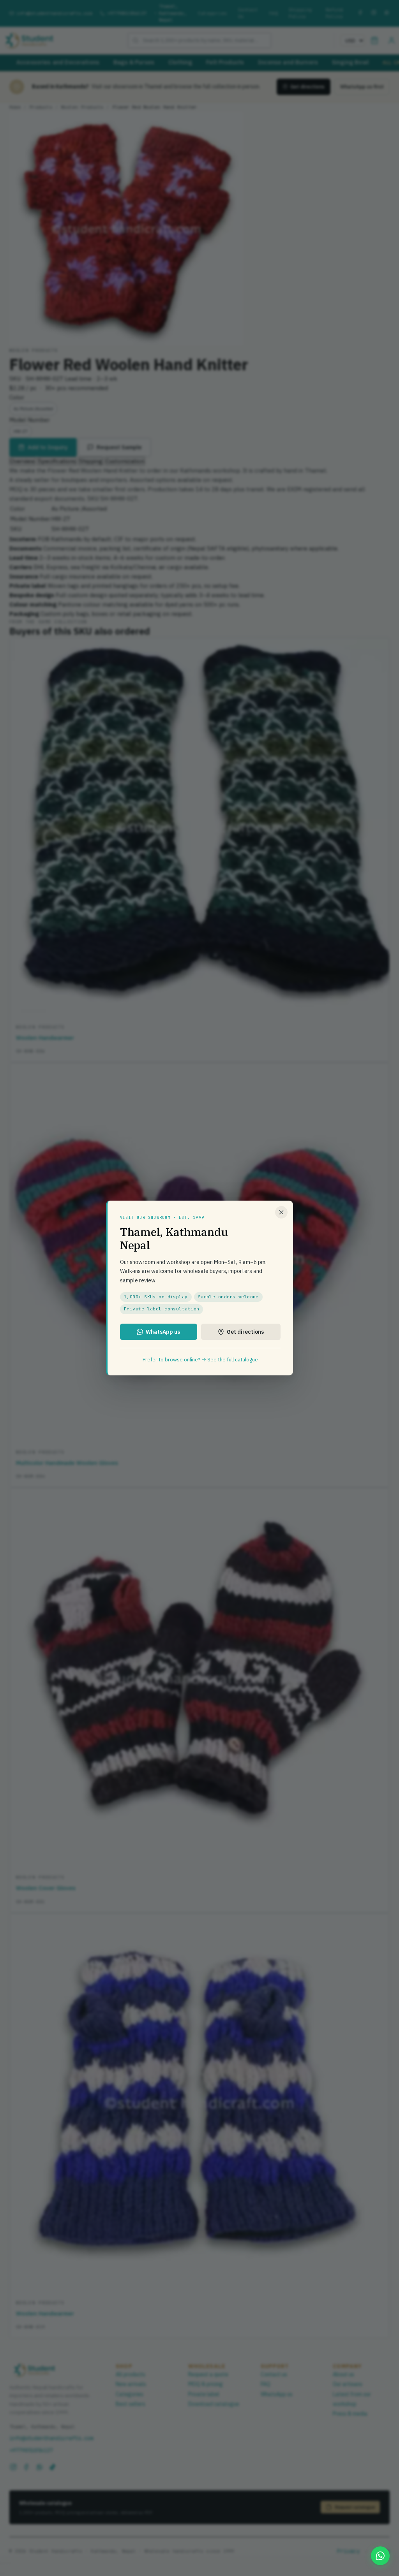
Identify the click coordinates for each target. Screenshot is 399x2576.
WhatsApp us (163, 1332)
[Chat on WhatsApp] (380, 2556)
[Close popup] (281, 1212)
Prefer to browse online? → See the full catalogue (200, 1360)
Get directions (245, 1332)
